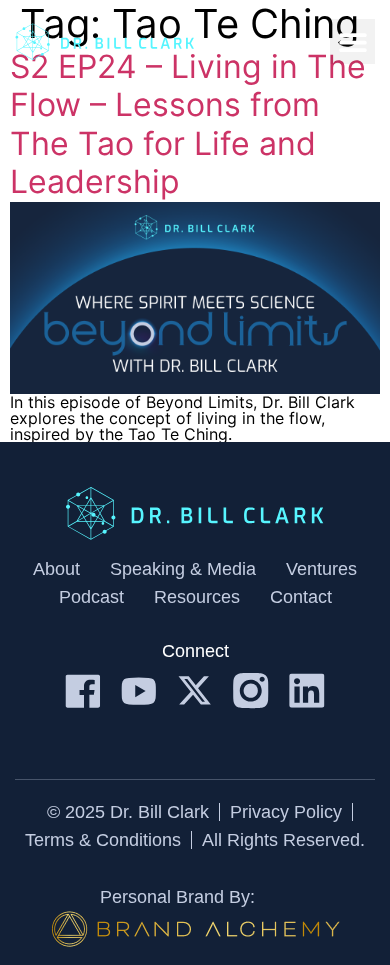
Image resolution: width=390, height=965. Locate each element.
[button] (352, 41)
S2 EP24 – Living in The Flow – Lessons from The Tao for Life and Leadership (188, 124)
